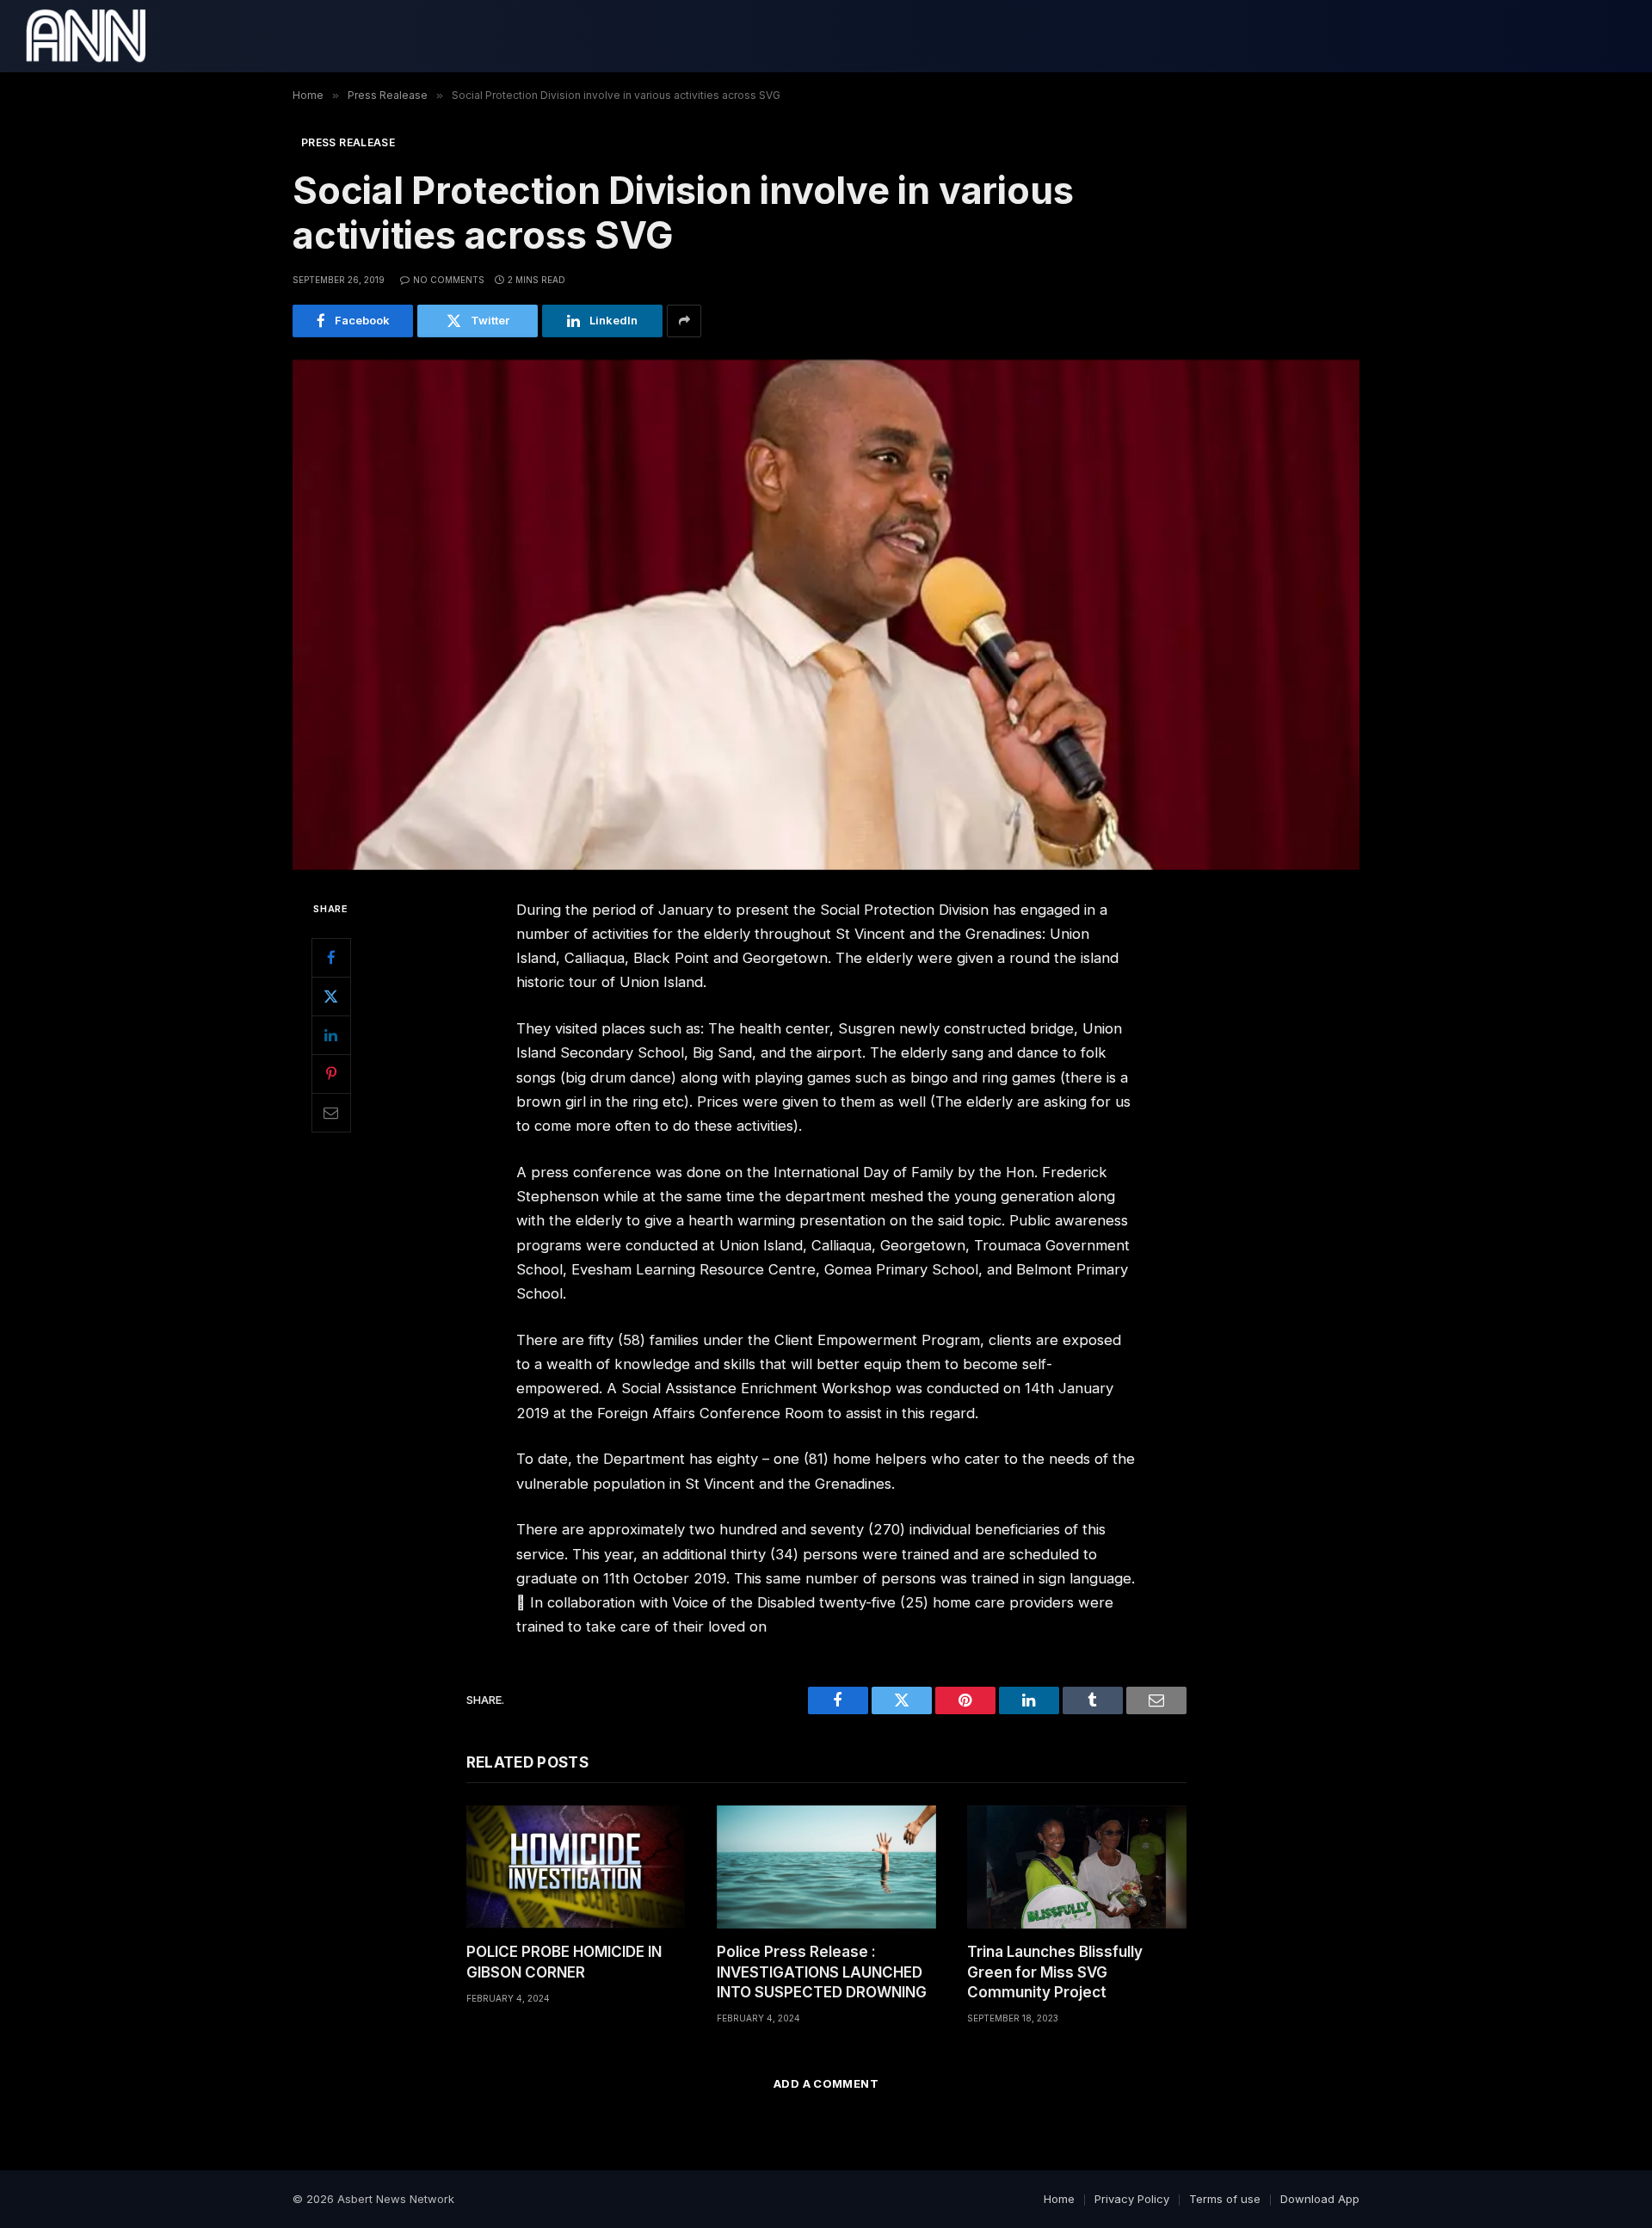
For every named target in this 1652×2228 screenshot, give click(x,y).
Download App (1320, 2199)
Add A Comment (826, 2083)
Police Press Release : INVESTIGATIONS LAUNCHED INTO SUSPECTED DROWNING (822, 1972)
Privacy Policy (1132, 2199)
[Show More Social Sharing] (684, 321)
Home (1059, 2199)
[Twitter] (331, 996)
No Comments (449, 280)
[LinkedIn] (331, 1034)
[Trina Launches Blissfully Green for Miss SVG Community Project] (1077, 1867)
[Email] (331, 1112)
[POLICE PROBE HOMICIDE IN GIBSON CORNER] (576, 1867)
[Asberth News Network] (86, 36)
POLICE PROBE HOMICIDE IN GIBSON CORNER (564, 1962)
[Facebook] (331, 957)
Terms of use (1225, 2199)
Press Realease (348, 142)
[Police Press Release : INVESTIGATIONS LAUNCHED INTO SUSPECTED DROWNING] (826, 1867)
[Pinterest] (331, 1073)
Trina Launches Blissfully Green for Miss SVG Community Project (1055, 1972)
